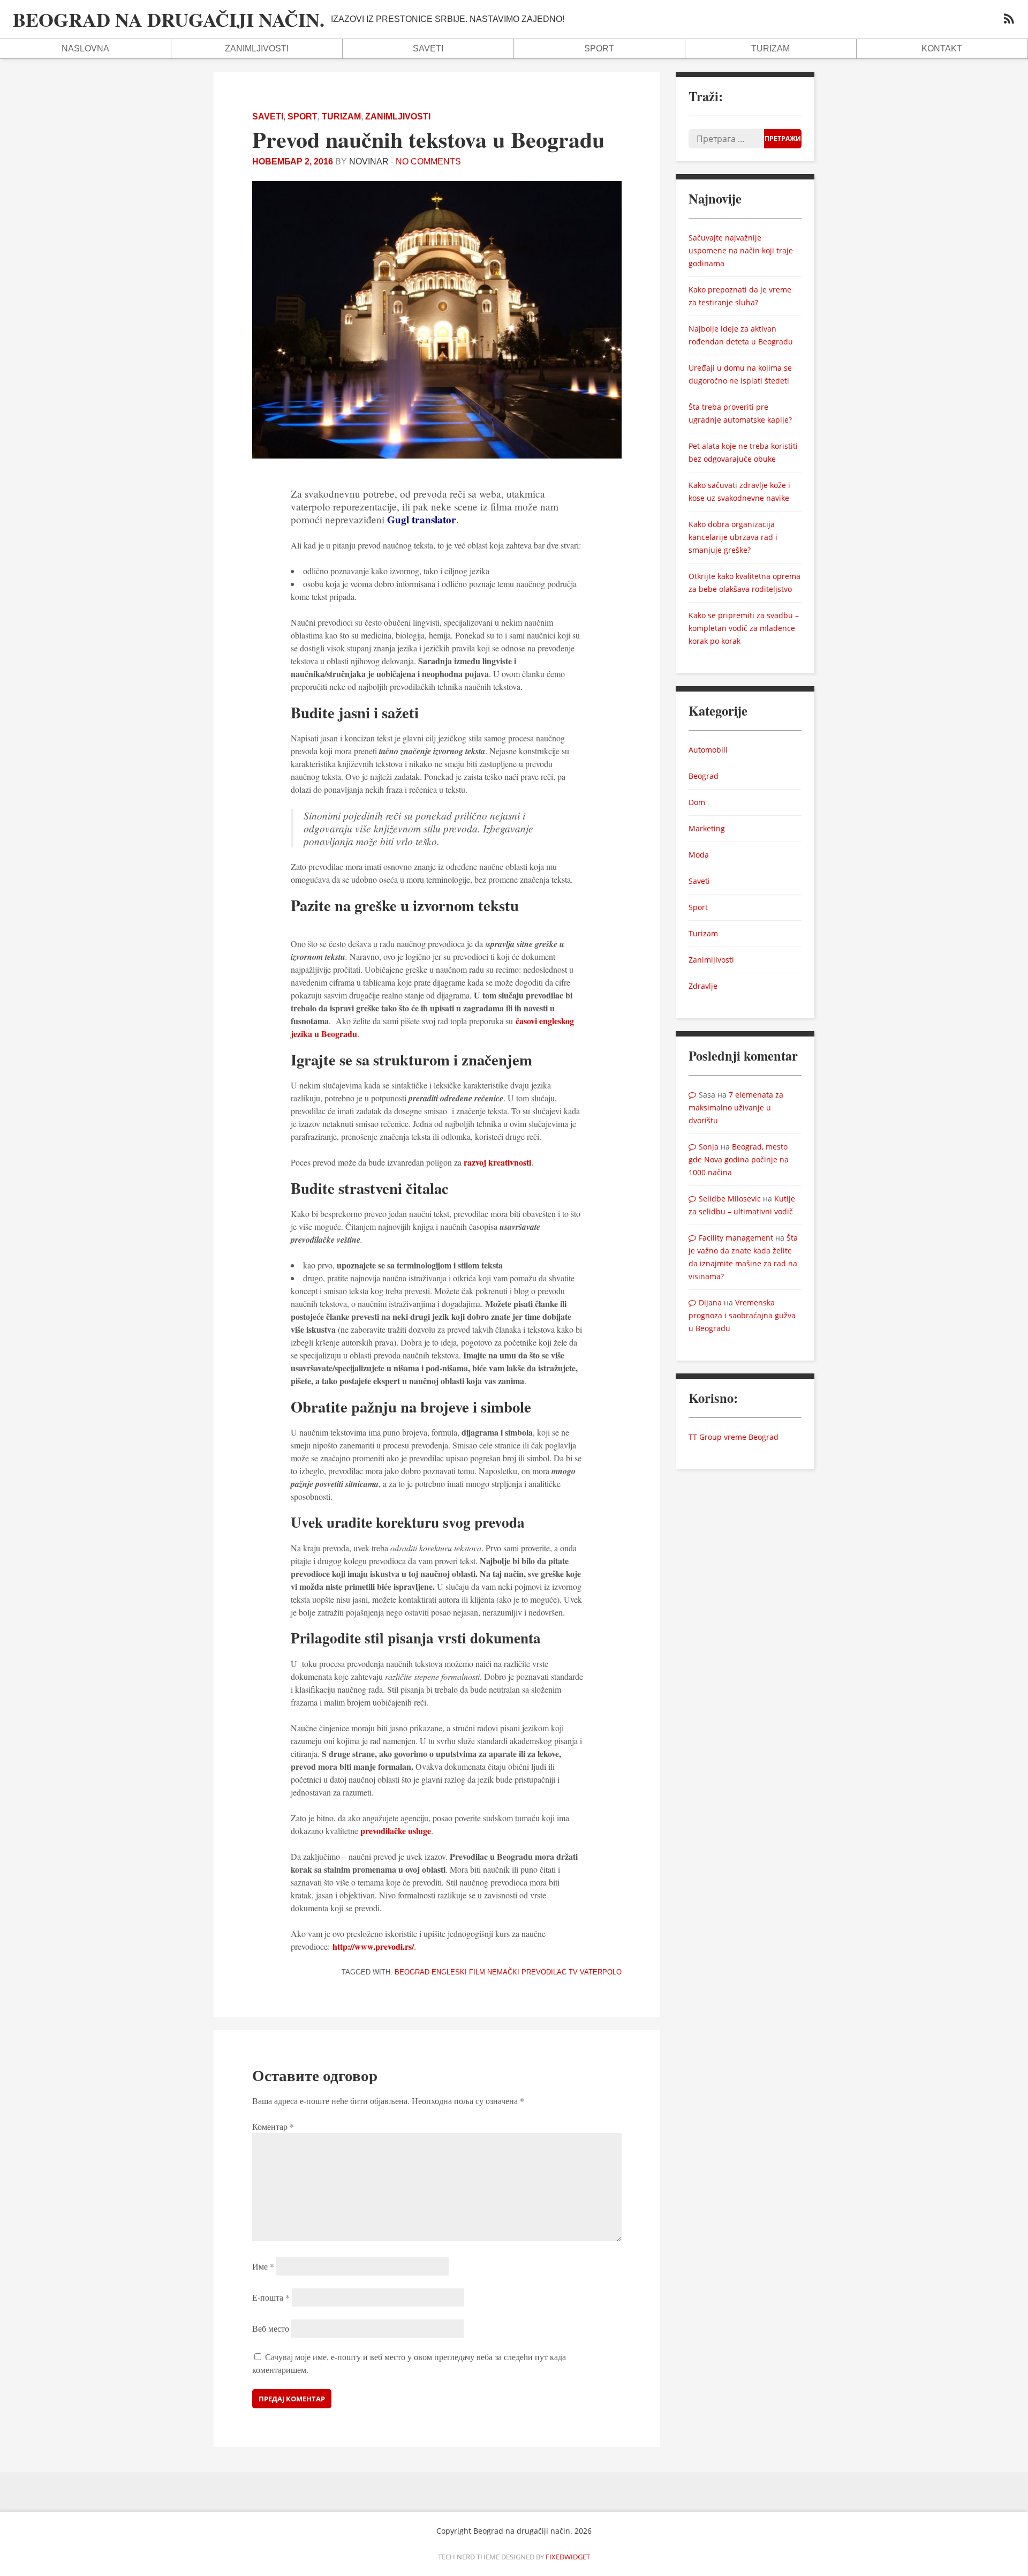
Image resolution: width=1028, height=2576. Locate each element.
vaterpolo (601, 1972)
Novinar (369, 162)
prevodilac (544, 1972)
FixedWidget (568, 2557)
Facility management (736, 1238)
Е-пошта (271, 2297)
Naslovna (85, 48)
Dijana (710, 1302)
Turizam (770, 48)
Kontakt (942, 48)
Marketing (707, 828)
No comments (428, 162)
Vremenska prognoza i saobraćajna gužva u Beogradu (742, 1315)
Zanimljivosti (257, 48)
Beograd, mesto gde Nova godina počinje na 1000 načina (739, 1159)
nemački (503, 1972)
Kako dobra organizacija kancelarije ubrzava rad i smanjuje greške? (733, 537)
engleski (449, 1972)
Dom (697, 802)
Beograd (412, 1972)
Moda (699, 855)
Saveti (428, 48)
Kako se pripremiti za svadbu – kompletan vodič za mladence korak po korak (744, 628)
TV (573, 1972)
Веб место (271, 2328)
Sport (599, 48)
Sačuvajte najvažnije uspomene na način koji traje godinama (741, 250)
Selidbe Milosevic (730, 1199)
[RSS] (1009, 20)
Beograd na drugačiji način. (169, 19)
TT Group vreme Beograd (734, 1437)
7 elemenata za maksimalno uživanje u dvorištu (736, 1107)
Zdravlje (703, 986)
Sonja (709, 1147)
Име (263, 2266)
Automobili (708, 750)
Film (477, 1972)
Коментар (273, 2126)
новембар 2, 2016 (293, 162)
